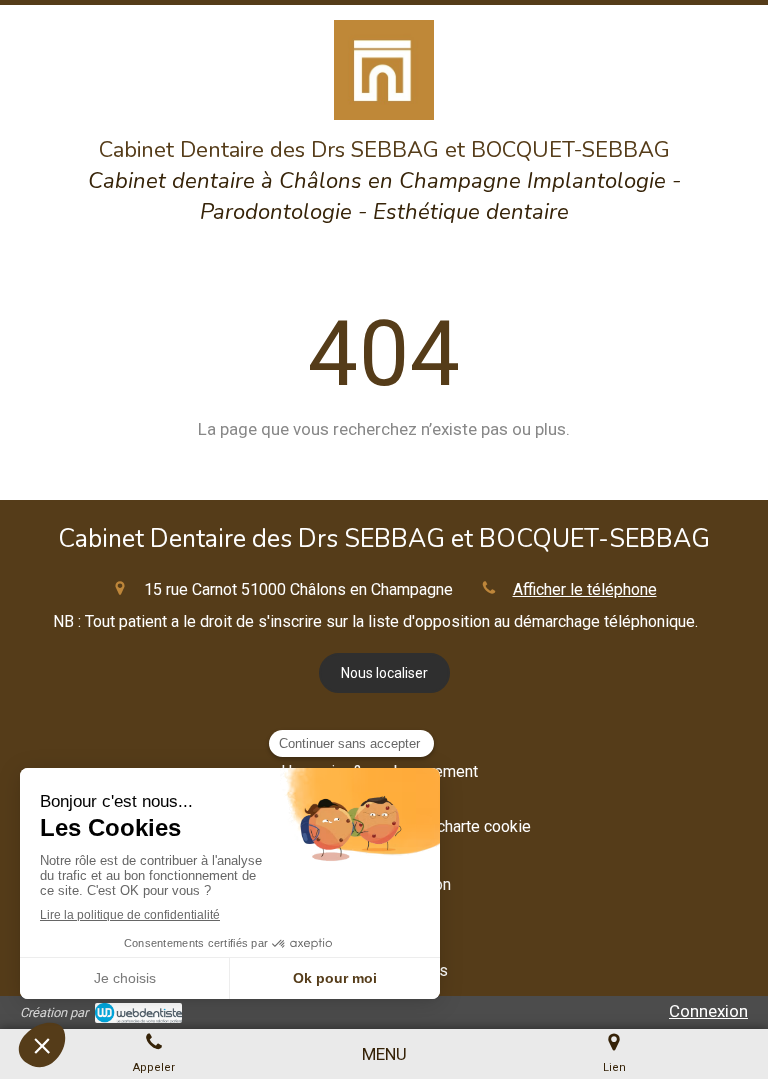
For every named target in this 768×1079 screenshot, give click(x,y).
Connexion (708, 1011)
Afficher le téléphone (585, 589)
